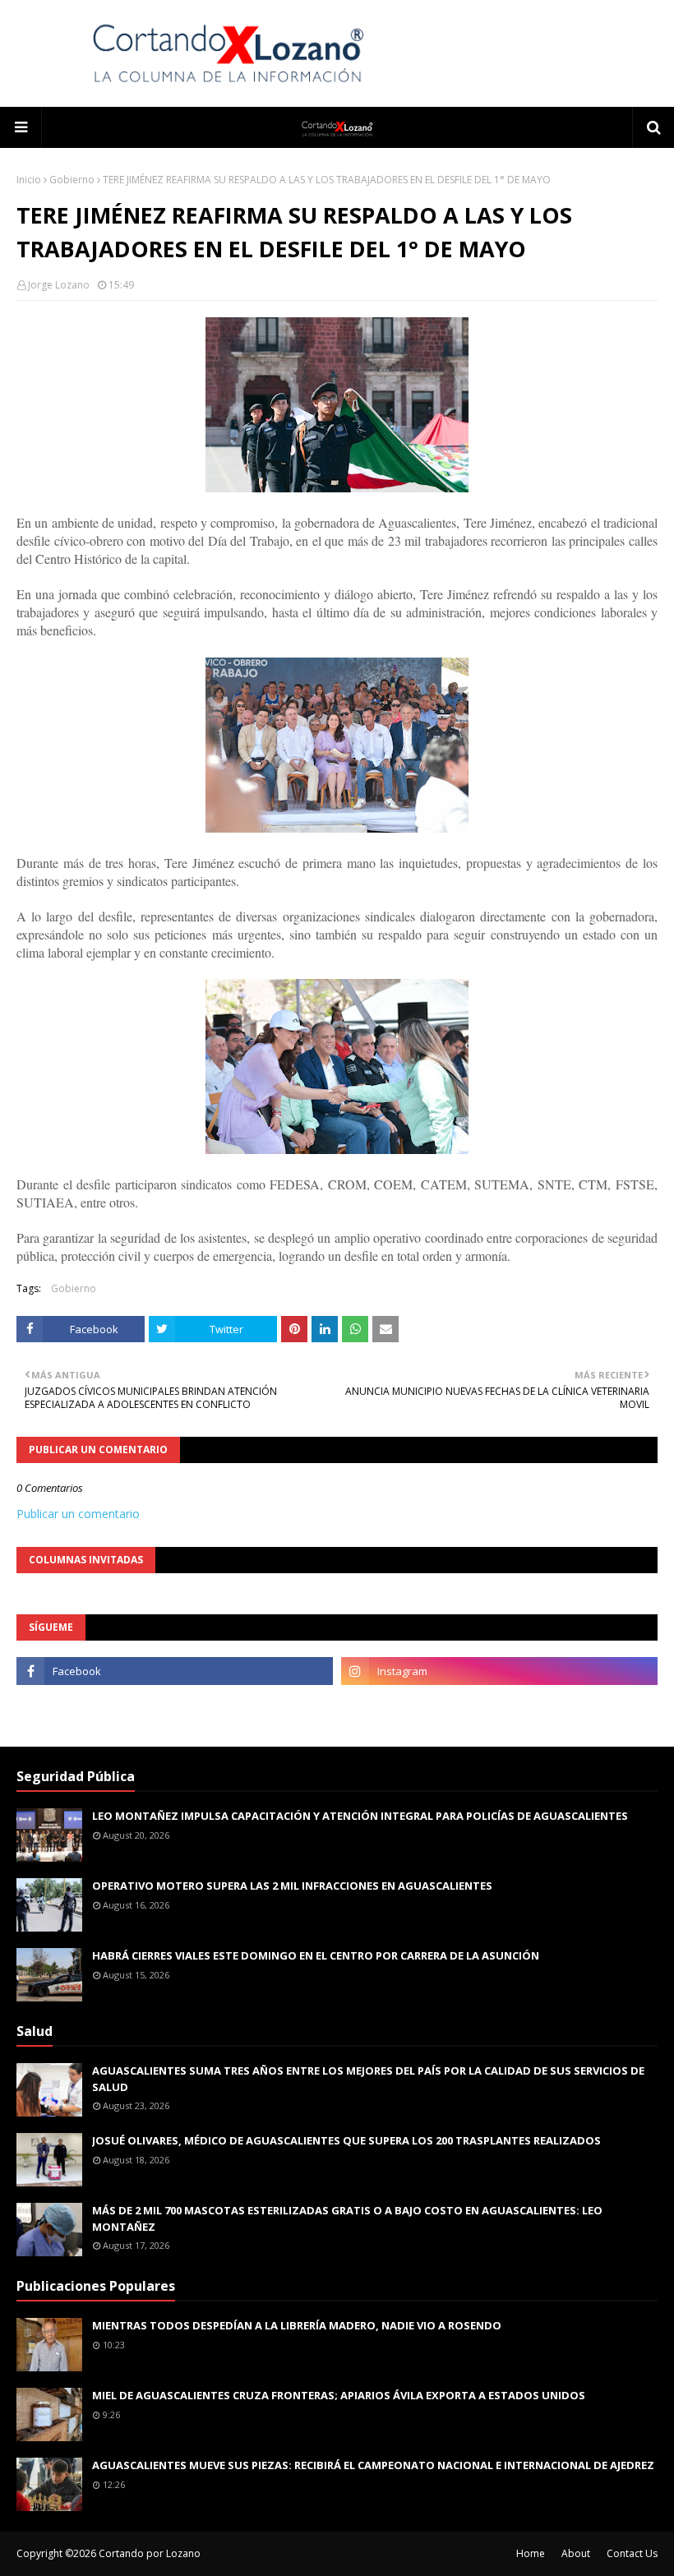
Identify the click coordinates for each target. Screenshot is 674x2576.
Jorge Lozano (59, 285)
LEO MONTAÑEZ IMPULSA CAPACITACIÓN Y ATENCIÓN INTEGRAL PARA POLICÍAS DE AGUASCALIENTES (360, 1816)
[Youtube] (175, 1707)
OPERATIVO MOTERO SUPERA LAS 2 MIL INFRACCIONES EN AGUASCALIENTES (292, 1886)
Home (531, 2553)
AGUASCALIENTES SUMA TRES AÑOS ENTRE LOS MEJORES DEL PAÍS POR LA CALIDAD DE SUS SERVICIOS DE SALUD (368, 2079)
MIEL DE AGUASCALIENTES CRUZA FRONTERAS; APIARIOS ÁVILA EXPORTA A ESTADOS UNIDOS (339, 2395)
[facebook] (175, 1671)
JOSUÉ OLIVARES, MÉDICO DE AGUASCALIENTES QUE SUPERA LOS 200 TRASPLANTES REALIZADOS (346, 2140)
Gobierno (72, 180)
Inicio (29, 180)
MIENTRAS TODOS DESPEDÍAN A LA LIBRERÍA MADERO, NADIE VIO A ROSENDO (297, 2325)
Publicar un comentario (78, 1514)
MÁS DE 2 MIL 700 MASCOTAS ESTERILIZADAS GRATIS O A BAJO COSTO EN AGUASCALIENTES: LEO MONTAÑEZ (347, 2218)
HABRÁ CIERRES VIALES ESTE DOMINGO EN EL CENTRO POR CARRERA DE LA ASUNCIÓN (316, 1955)
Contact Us (632, 2553)
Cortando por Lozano (150, 2553)
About (576, 2553)
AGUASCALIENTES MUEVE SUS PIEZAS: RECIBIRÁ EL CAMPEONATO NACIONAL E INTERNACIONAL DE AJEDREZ (373, 2465)
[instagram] (499, 1671)
